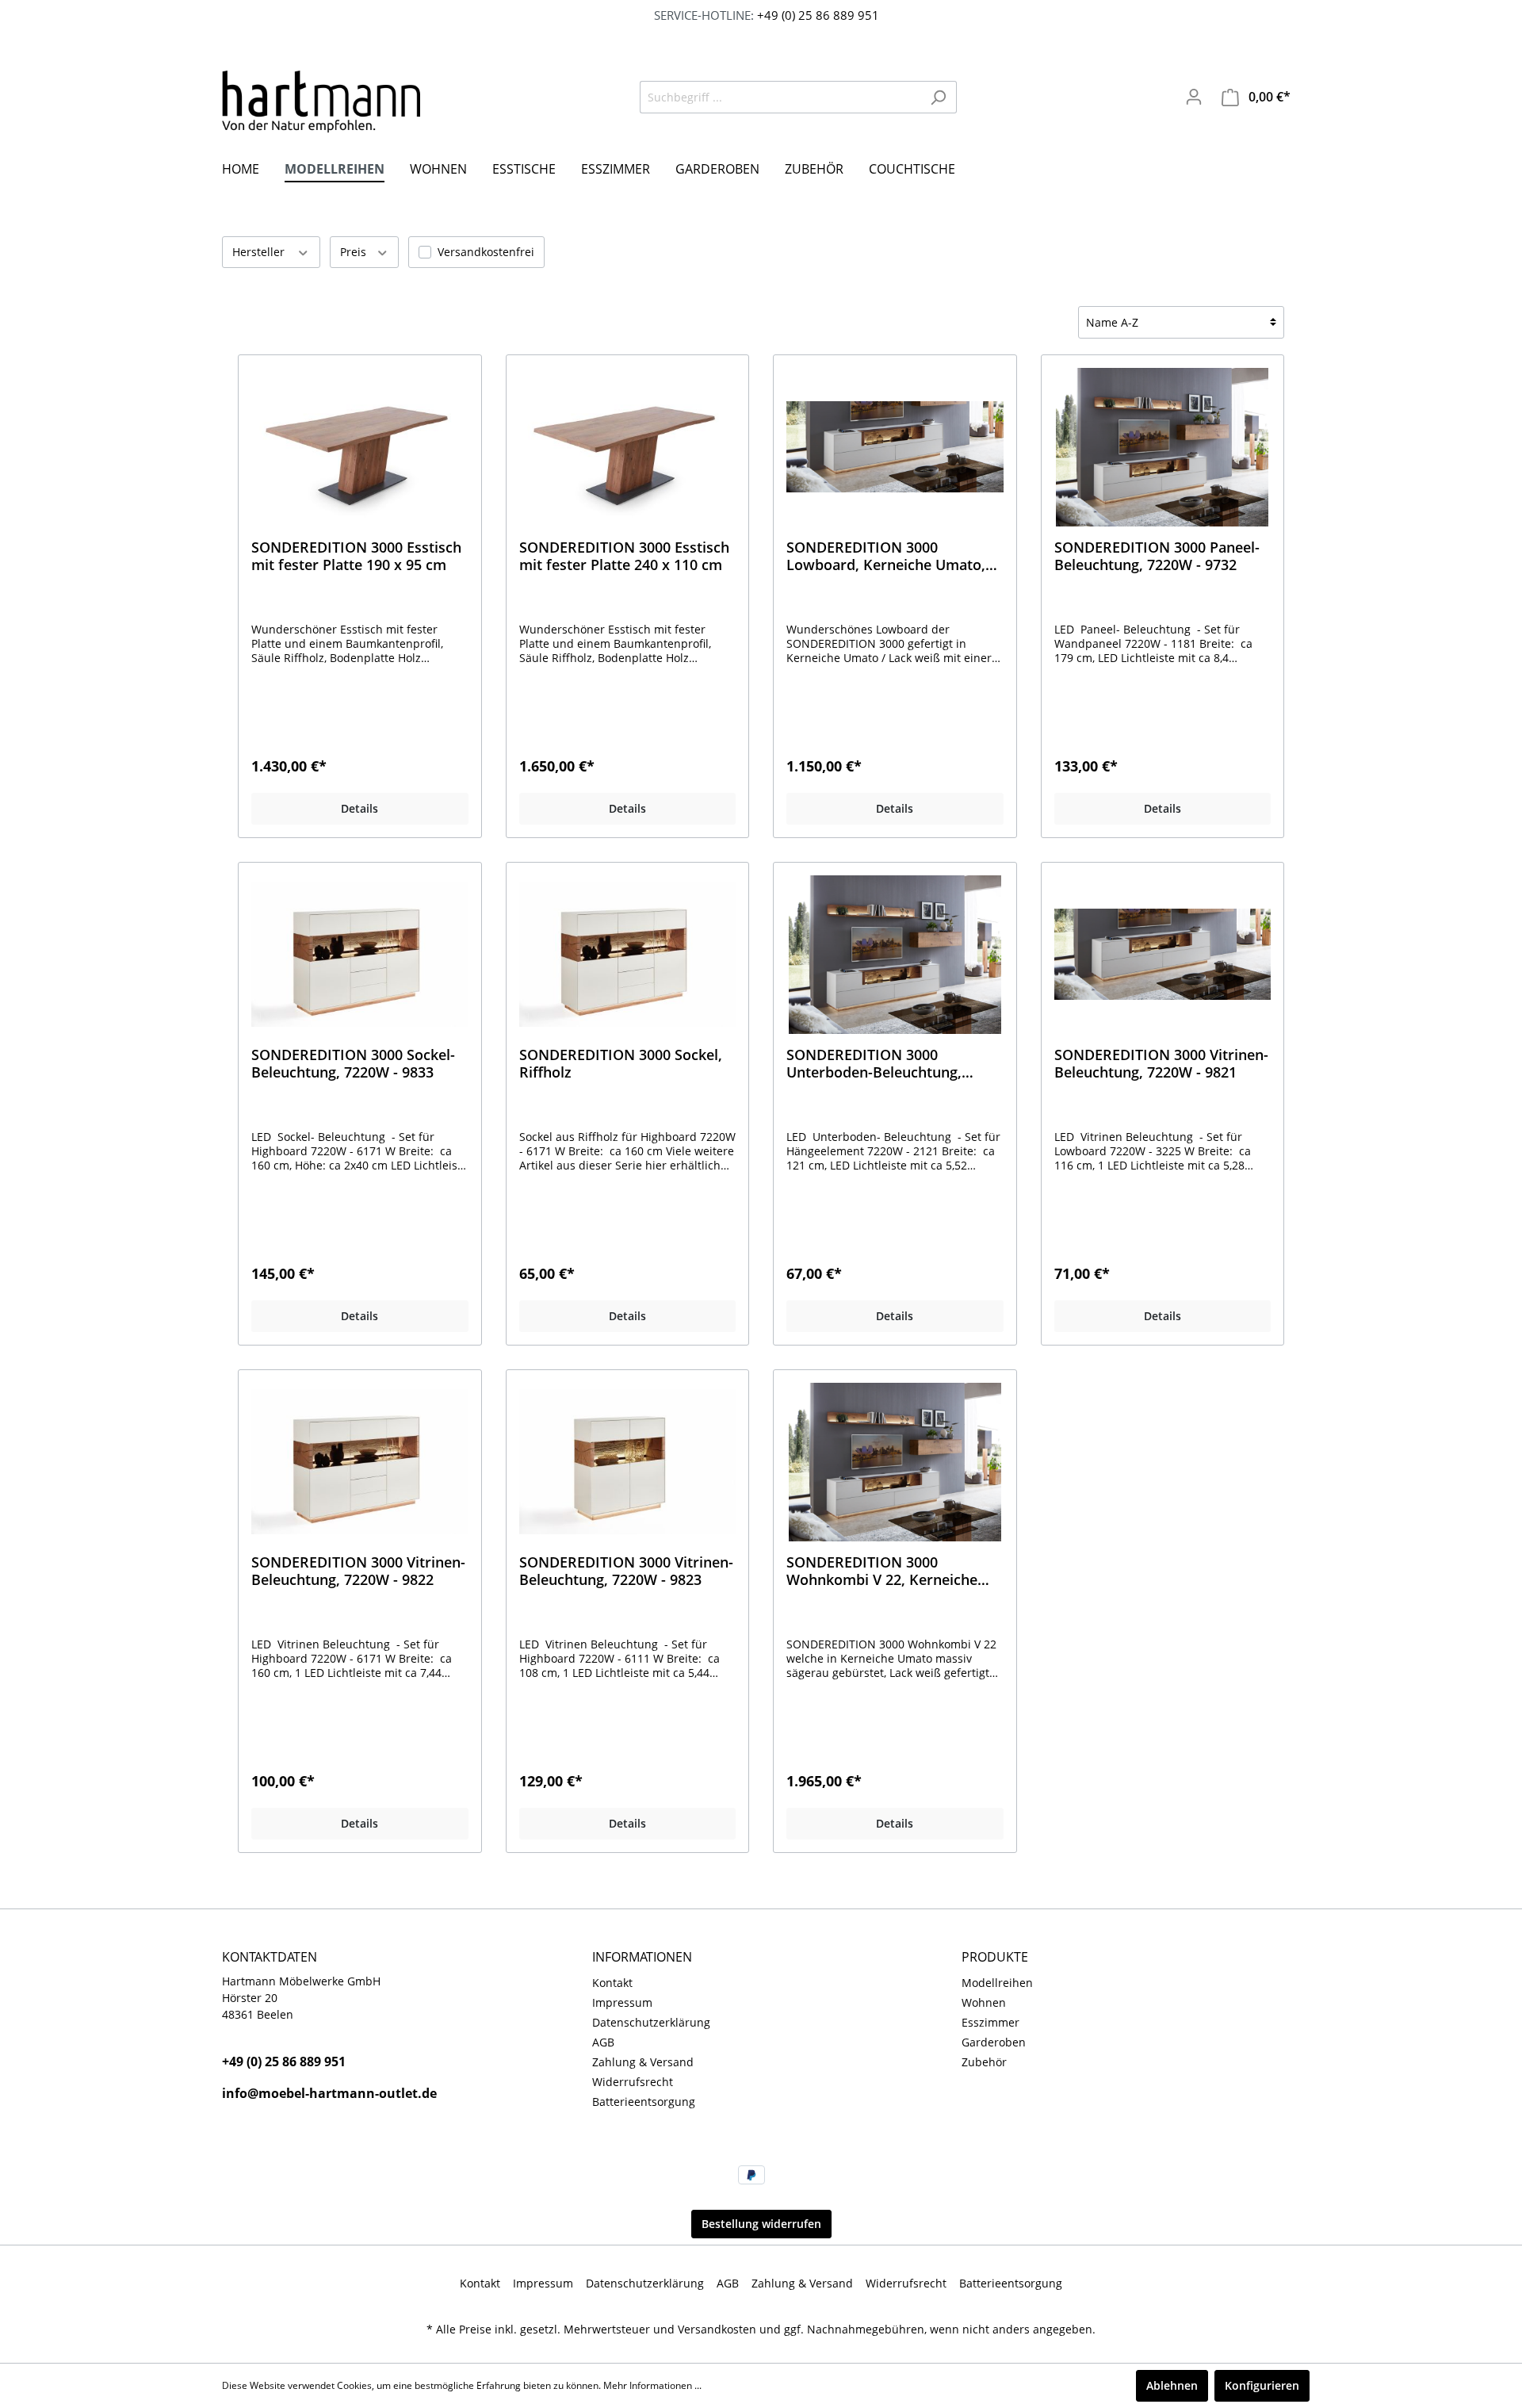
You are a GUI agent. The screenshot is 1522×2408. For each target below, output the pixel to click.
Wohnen (984, 2002)
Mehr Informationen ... (652, 2385)
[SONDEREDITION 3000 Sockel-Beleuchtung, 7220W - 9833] (360, 955)
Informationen (642, 1957)
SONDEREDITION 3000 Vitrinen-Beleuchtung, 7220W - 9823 (626, 1571)
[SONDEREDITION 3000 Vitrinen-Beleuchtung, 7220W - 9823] (628, 1462)
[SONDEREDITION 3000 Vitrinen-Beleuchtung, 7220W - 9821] (1163, 955)
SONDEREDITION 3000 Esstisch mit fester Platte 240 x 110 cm (624, 556)
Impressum (622, 2002)
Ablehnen (1172, 2385)
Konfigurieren (1262, 2385)
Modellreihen (997, 1983)
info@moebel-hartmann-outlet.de (329, 2093)
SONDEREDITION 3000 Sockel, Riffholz (621, 1063)
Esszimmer (990, 2022)
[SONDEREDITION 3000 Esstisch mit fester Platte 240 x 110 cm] (628, 447)
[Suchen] (938, 97)
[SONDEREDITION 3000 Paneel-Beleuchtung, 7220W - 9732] (1163, 447)
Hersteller (260, 252)
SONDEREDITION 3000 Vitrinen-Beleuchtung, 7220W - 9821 (1161, 1063)
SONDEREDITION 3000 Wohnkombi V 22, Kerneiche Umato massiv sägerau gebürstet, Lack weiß (882, 1571)
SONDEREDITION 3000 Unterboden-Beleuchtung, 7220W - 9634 (874, 1063)
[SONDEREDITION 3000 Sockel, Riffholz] (628, 955)
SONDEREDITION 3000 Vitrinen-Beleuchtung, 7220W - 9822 (358, 1571)
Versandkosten (717, 2329)
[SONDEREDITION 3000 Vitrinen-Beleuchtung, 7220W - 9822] (360, 1462)
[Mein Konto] (1194, 97)
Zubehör (984, 2062)
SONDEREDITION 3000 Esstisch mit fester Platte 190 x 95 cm (356, 556)
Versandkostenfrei (486, 252)
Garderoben (994, 2042)
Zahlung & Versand (643, 2062)
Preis (355, 252)
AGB (603, 2042)
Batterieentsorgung (644, 2102)
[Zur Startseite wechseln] (321, 102)
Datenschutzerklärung (651, 2022)
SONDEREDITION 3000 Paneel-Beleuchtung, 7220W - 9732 (1157, 556)
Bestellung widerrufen (761, 2224)
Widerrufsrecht (633, 2082)
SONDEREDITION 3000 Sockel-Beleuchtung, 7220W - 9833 (353, 1063)
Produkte (995, 1957)
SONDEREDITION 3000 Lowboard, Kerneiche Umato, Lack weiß (886, 556)
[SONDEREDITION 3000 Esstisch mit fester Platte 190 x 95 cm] (360, 447)
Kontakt (612, 1983)
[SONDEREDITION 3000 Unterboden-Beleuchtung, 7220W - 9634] (895, 955)
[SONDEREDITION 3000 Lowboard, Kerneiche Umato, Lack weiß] (895, 447)
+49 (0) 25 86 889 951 (816, 15)
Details (359, 808)
